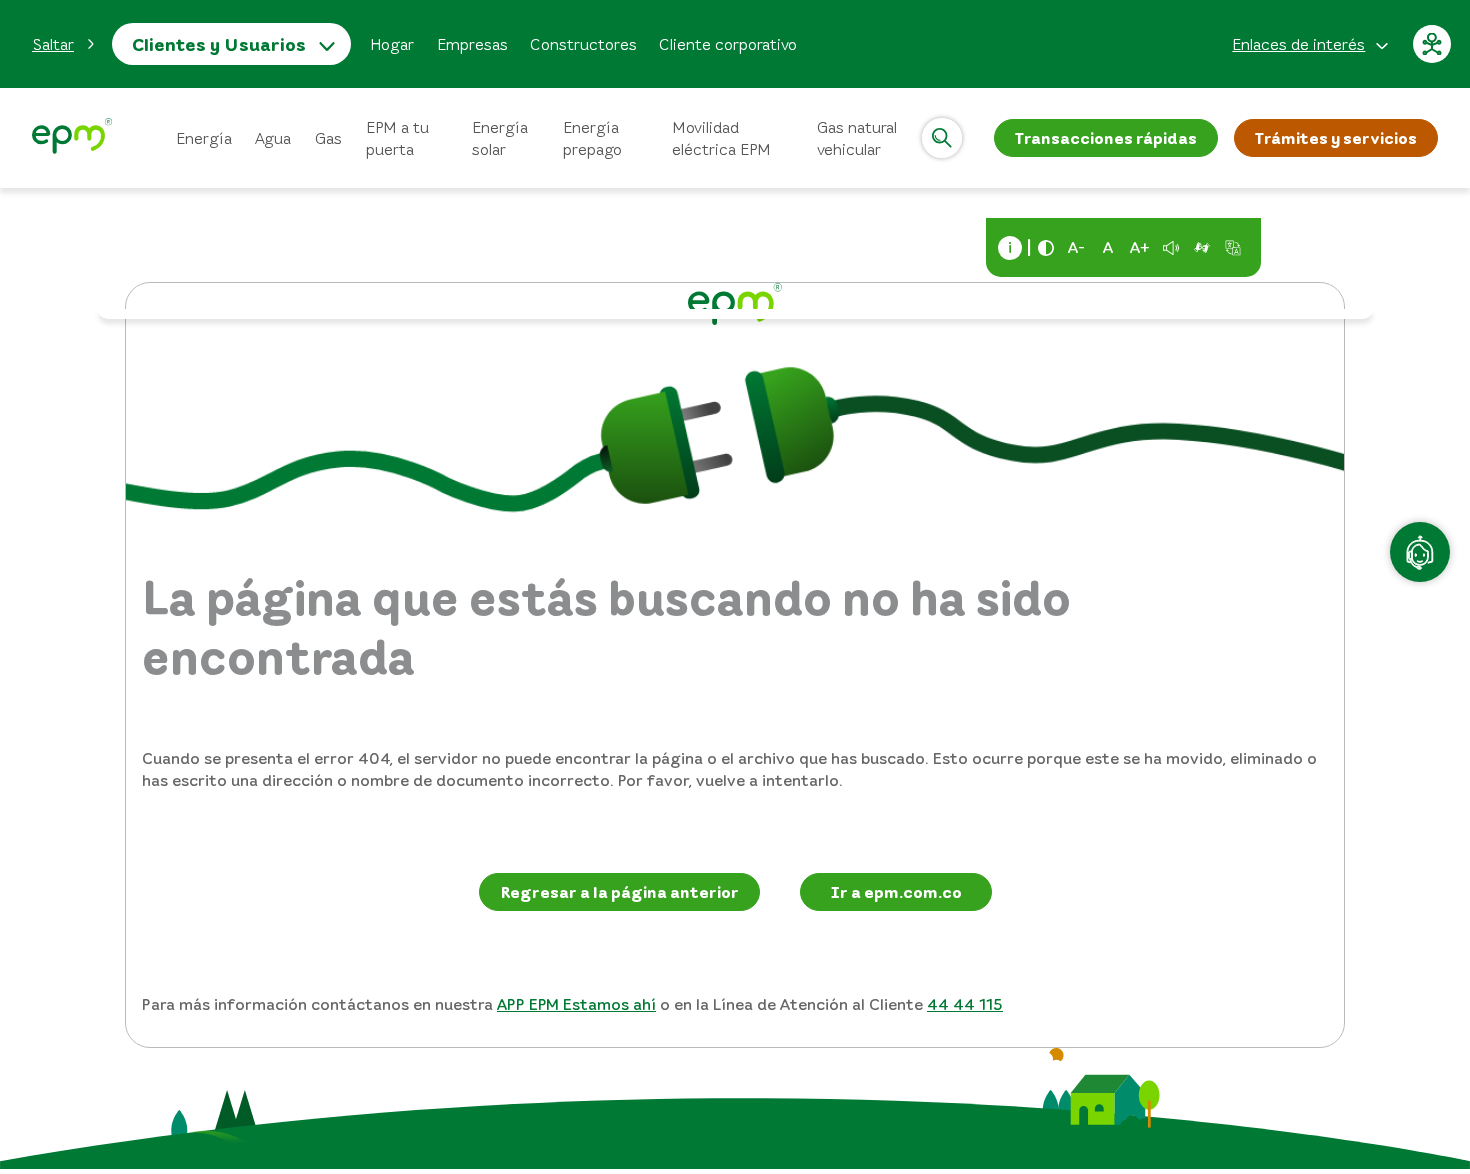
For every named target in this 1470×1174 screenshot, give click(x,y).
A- (1076, 247)
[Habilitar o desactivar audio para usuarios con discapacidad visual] (1171, 248)
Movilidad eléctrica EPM (721, 138)
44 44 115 (965, 1004)
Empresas (472, 44)
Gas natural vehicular (857, 138)
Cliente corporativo (728, 44)
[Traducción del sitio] (1233, 248)
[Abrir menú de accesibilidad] (1432, 44)
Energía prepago (592, 138)
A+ (1140, 247)
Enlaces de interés (1298, 44)
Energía (204, 138)
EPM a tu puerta (397, 138)
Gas (328, 138)
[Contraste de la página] (1046, 248)
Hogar (392, 44)
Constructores (583, 44)
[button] (64, 44)
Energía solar (500, 138)
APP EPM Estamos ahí (576, 1004)
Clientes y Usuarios (219, 44)
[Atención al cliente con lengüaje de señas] (1202, 248)
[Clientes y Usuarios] (72, 138)
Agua (273, 138)
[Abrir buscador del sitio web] (942, 138)
